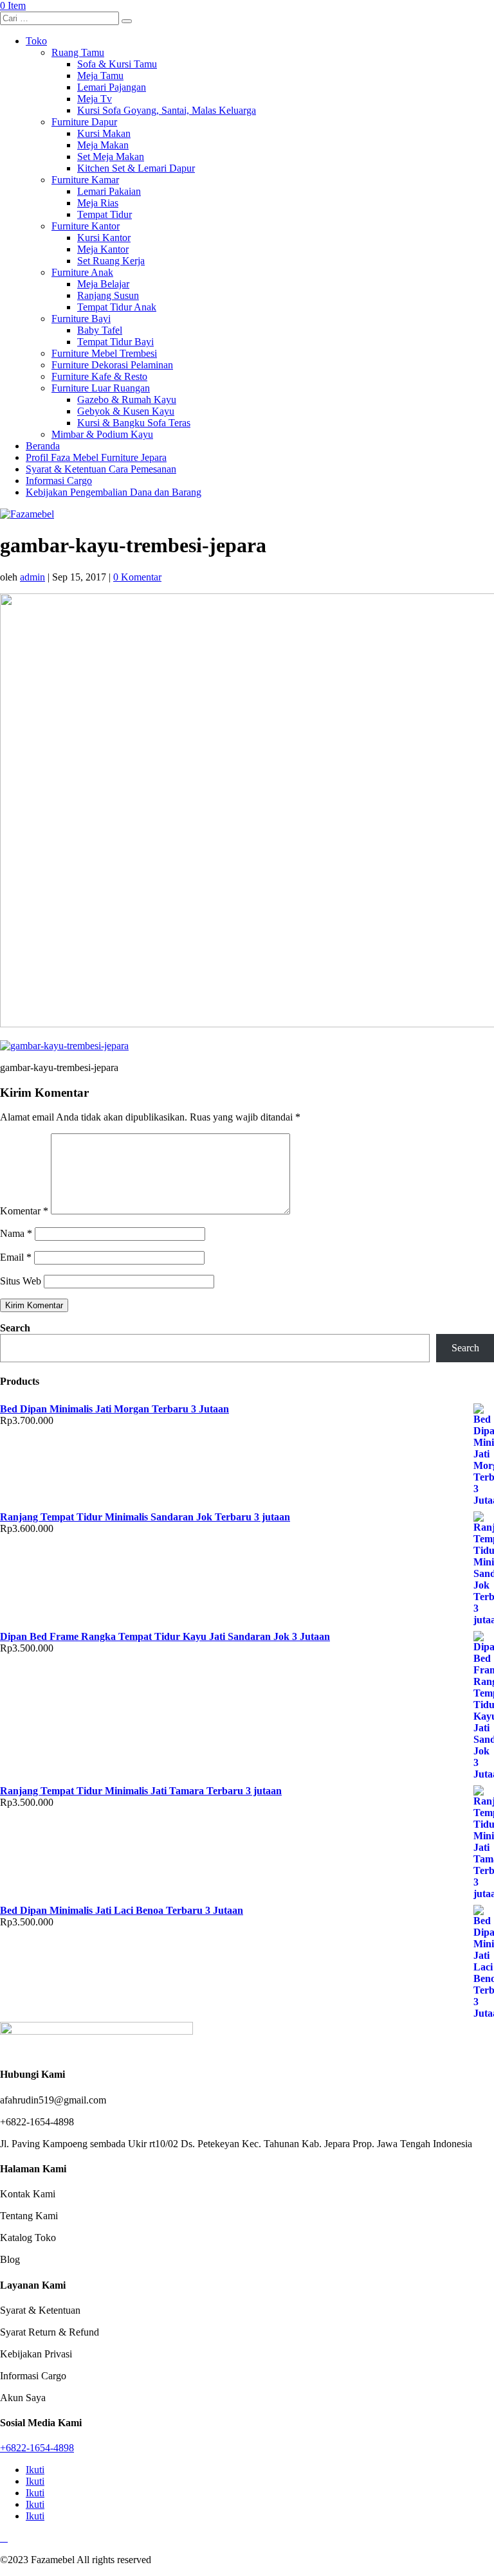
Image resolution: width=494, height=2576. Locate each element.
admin (32, 577)
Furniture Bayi (81, 319)
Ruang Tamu (78, 52)
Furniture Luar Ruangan (101, 388)
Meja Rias (98, 203)
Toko (36, 41)
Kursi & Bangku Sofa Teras (134, 423)
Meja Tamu (100, 76)
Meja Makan (103, 145)
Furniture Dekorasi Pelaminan (112, 365)
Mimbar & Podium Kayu (102, 434)
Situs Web (21, 1281)
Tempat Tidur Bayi (115, 342)
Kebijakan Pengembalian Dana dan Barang (114, 492)
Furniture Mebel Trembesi (104, 353)
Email (16, 1257)
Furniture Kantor (86, 226)
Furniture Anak (82, 272)
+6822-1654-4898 (37, 2448)
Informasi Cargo (59, 481)
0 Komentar (137, 577)
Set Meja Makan (111, 157)
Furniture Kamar (85, 180)
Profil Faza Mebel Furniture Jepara (96, 457)
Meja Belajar (103, 284)
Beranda (43, 446)
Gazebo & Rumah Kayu (127, 400)
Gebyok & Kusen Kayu (126, 411)
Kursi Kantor (104, 238)
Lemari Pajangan (112, 87)
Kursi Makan (104, 133)
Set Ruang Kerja (111, 261)
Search (15, 1328)
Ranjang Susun (108, 295)
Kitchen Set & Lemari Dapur (136, 168)
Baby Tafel (100, 330)
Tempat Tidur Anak (117, 307)
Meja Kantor (103, 249)
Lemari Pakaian (109, 191)
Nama (16, 1233)
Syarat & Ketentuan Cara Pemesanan (101, 469)
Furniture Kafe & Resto (99, 376)
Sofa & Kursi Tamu (117, 64)
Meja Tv (95, 99)
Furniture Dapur (84, 122)
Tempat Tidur (105, 214)
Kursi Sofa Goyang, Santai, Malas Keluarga (167, 110)
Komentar (24, 1211)
